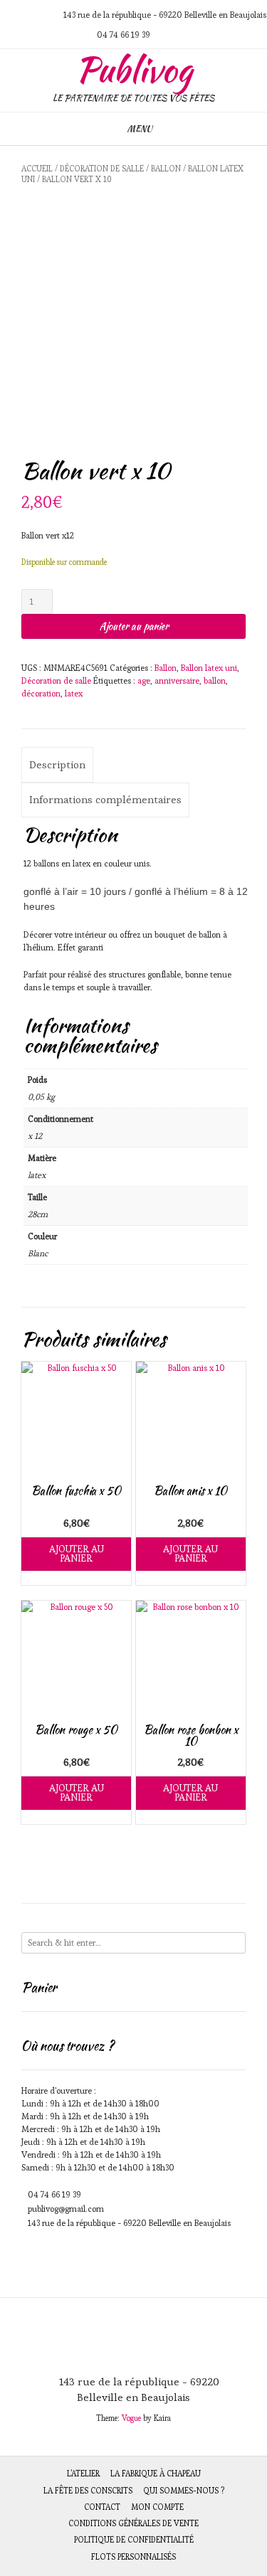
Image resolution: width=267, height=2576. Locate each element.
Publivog (134, 70)
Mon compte (157, 2507)
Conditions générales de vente (133, 2523)
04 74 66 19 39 (54, 2194)
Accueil (37, 169)
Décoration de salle (102, 169)
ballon (215, 680)
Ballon (166, 169)
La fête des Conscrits (88, 2491)
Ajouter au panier (134, 626)
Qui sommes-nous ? (184, 2491)
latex (74, 693)
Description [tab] (57, 764)
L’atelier (83, 2474)
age (144, 680)
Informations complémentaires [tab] (105, 799)
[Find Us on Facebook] (40, 15)
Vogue (131, 2418)
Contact (102, 2507)
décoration (41, 693)
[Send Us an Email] (6, 15)
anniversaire (177, 680)
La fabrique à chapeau (156, 2474)
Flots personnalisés (133, 2557)
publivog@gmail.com (66, 2209)
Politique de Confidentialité (134, 2540)
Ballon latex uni (209, 668)
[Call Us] (23, 15)
